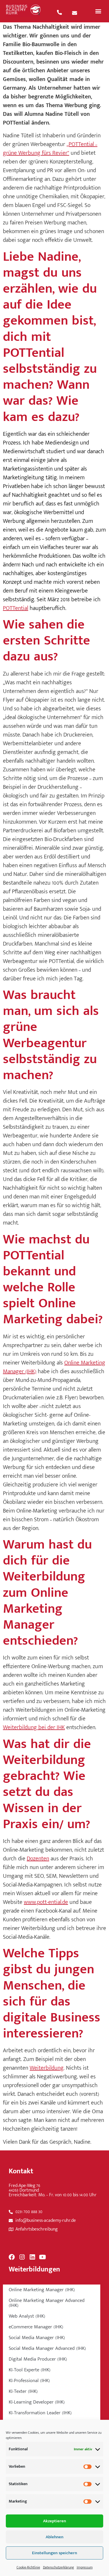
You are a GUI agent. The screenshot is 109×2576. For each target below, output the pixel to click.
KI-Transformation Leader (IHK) (40, 2413)
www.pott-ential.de (46, 1902)
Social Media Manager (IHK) (37, 2338)
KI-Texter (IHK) (23, 2391)
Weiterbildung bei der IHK (34, 1727)
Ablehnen (54, 2537)
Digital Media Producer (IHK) (38, 2359)
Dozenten (38, 1859)
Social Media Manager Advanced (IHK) (47, 2348)
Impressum (85, 2567)
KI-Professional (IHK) (29, 2381)
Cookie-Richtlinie (28, 2567)
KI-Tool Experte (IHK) (30, 2370)
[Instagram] (22, 2257)
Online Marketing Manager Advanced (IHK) (47, 2303)
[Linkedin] (32, 2257)
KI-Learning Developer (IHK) (37, 2402)
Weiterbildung (47, 2068)
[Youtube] (42, 2257)
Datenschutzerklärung (58, 2567)
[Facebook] (12, 2257)
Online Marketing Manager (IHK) (42, 2290)
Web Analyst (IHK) (27, 2316)
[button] (98, 11)
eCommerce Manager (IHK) (36, 2327)
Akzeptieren (54, 2521)
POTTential (16, 608)
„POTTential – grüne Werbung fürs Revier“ (50, 149)
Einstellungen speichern (54, 2553)
